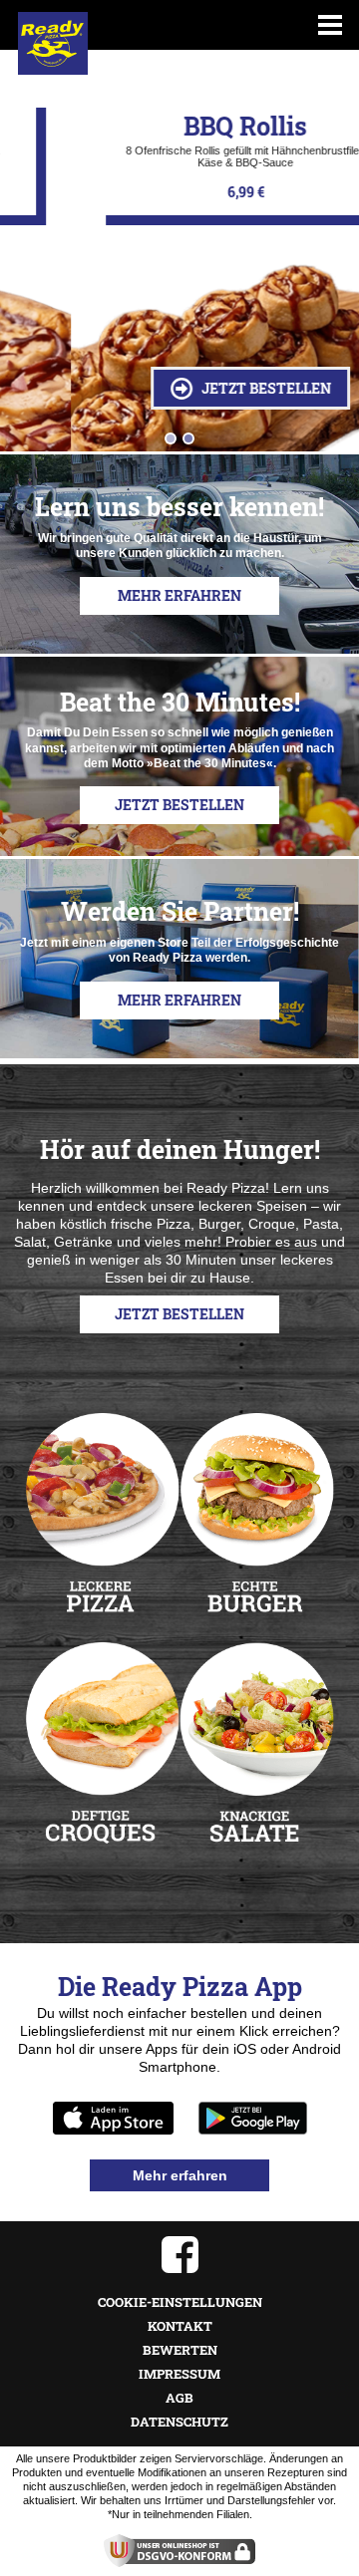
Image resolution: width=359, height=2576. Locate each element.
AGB (179, 2398)
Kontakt (180, 2326)
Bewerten (180, 2350)
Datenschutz (179, 2422)
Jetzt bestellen (194, 388)
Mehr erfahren (179, 595)
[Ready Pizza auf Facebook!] (179, 2255)
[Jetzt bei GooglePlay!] (253, 2118)
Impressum (179, 2374)
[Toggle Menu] (330, 25)
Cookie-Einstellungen (180, 2302)
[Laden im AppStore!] (113, 2118)
